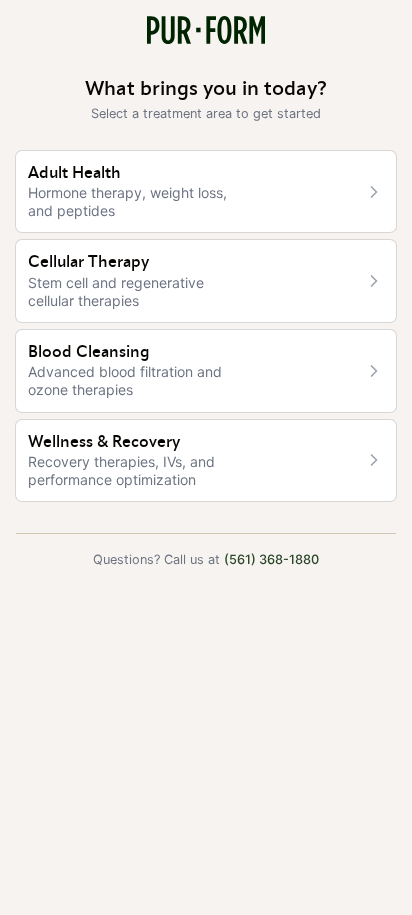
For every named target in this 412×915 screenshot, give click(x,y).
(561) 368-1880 (271, 559)
